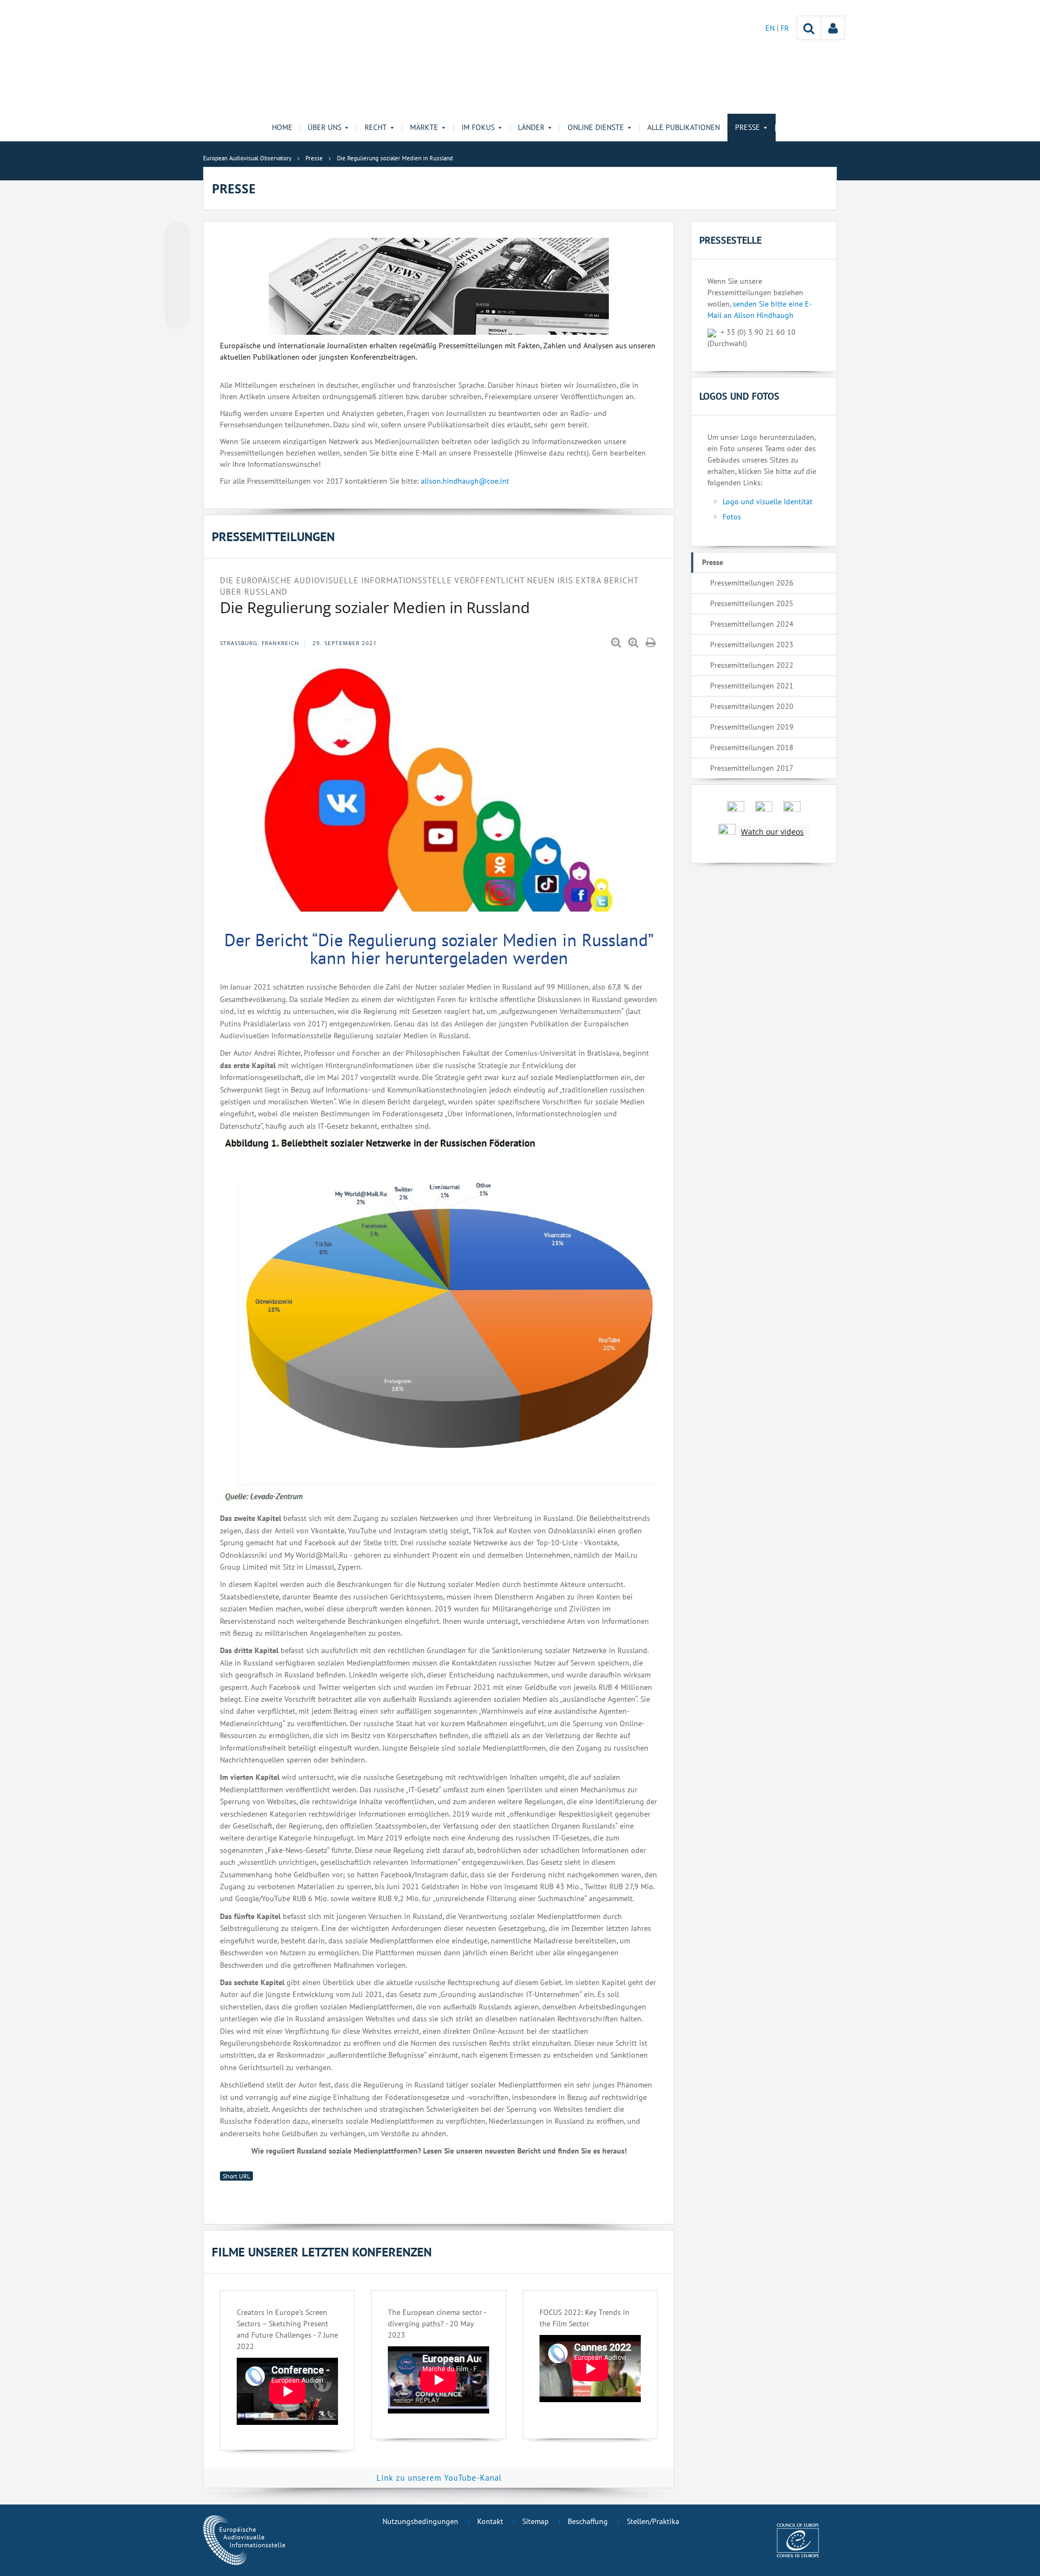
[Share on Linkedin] (177, 296)
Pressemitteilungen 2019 (752, 727)
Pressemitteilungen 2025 (752, 603)
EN (771, 28)
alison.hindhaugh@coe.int (465, 481)
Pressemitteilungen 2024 (752, 624)
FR (785, 28)
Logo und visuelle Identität (768, 502)
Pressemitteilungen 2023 (752, 645)
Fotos (732, 517)
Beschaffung (588, 2521)
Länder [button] (531, 127)
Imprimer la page (652, 643)
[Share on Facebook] (177, 276)
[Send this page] (177, 317)
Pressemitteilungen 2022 (752, 665)
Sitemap (535, 2521)
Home (282, 127)
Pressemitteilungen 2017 (752, 768)
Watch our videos (772, 832)
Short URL (236, 2176)
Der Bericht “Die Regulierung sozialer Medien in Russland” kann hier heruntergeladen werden (439, 949)
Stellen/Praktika (653, 2521)
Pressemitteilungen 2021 (752, 686)
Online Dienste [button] (596, 127)
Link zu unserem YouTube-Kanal (439, 2478)
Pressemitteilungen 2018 (752, 747)
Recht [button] (376, 127)
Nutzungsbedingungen (420, 2521)
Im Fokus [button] (478, 127)
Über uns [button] (324, 127)
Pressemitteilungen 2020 (752, 706)
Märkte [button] (424, 127)
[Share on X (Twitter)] (177, 255)
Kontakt (490, 2521)
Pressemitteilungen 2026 (752, 583)
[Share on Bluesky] (177, 235)
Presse (713, 562)
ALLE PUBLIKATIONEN (684, 127)
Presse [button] (747, 127)
